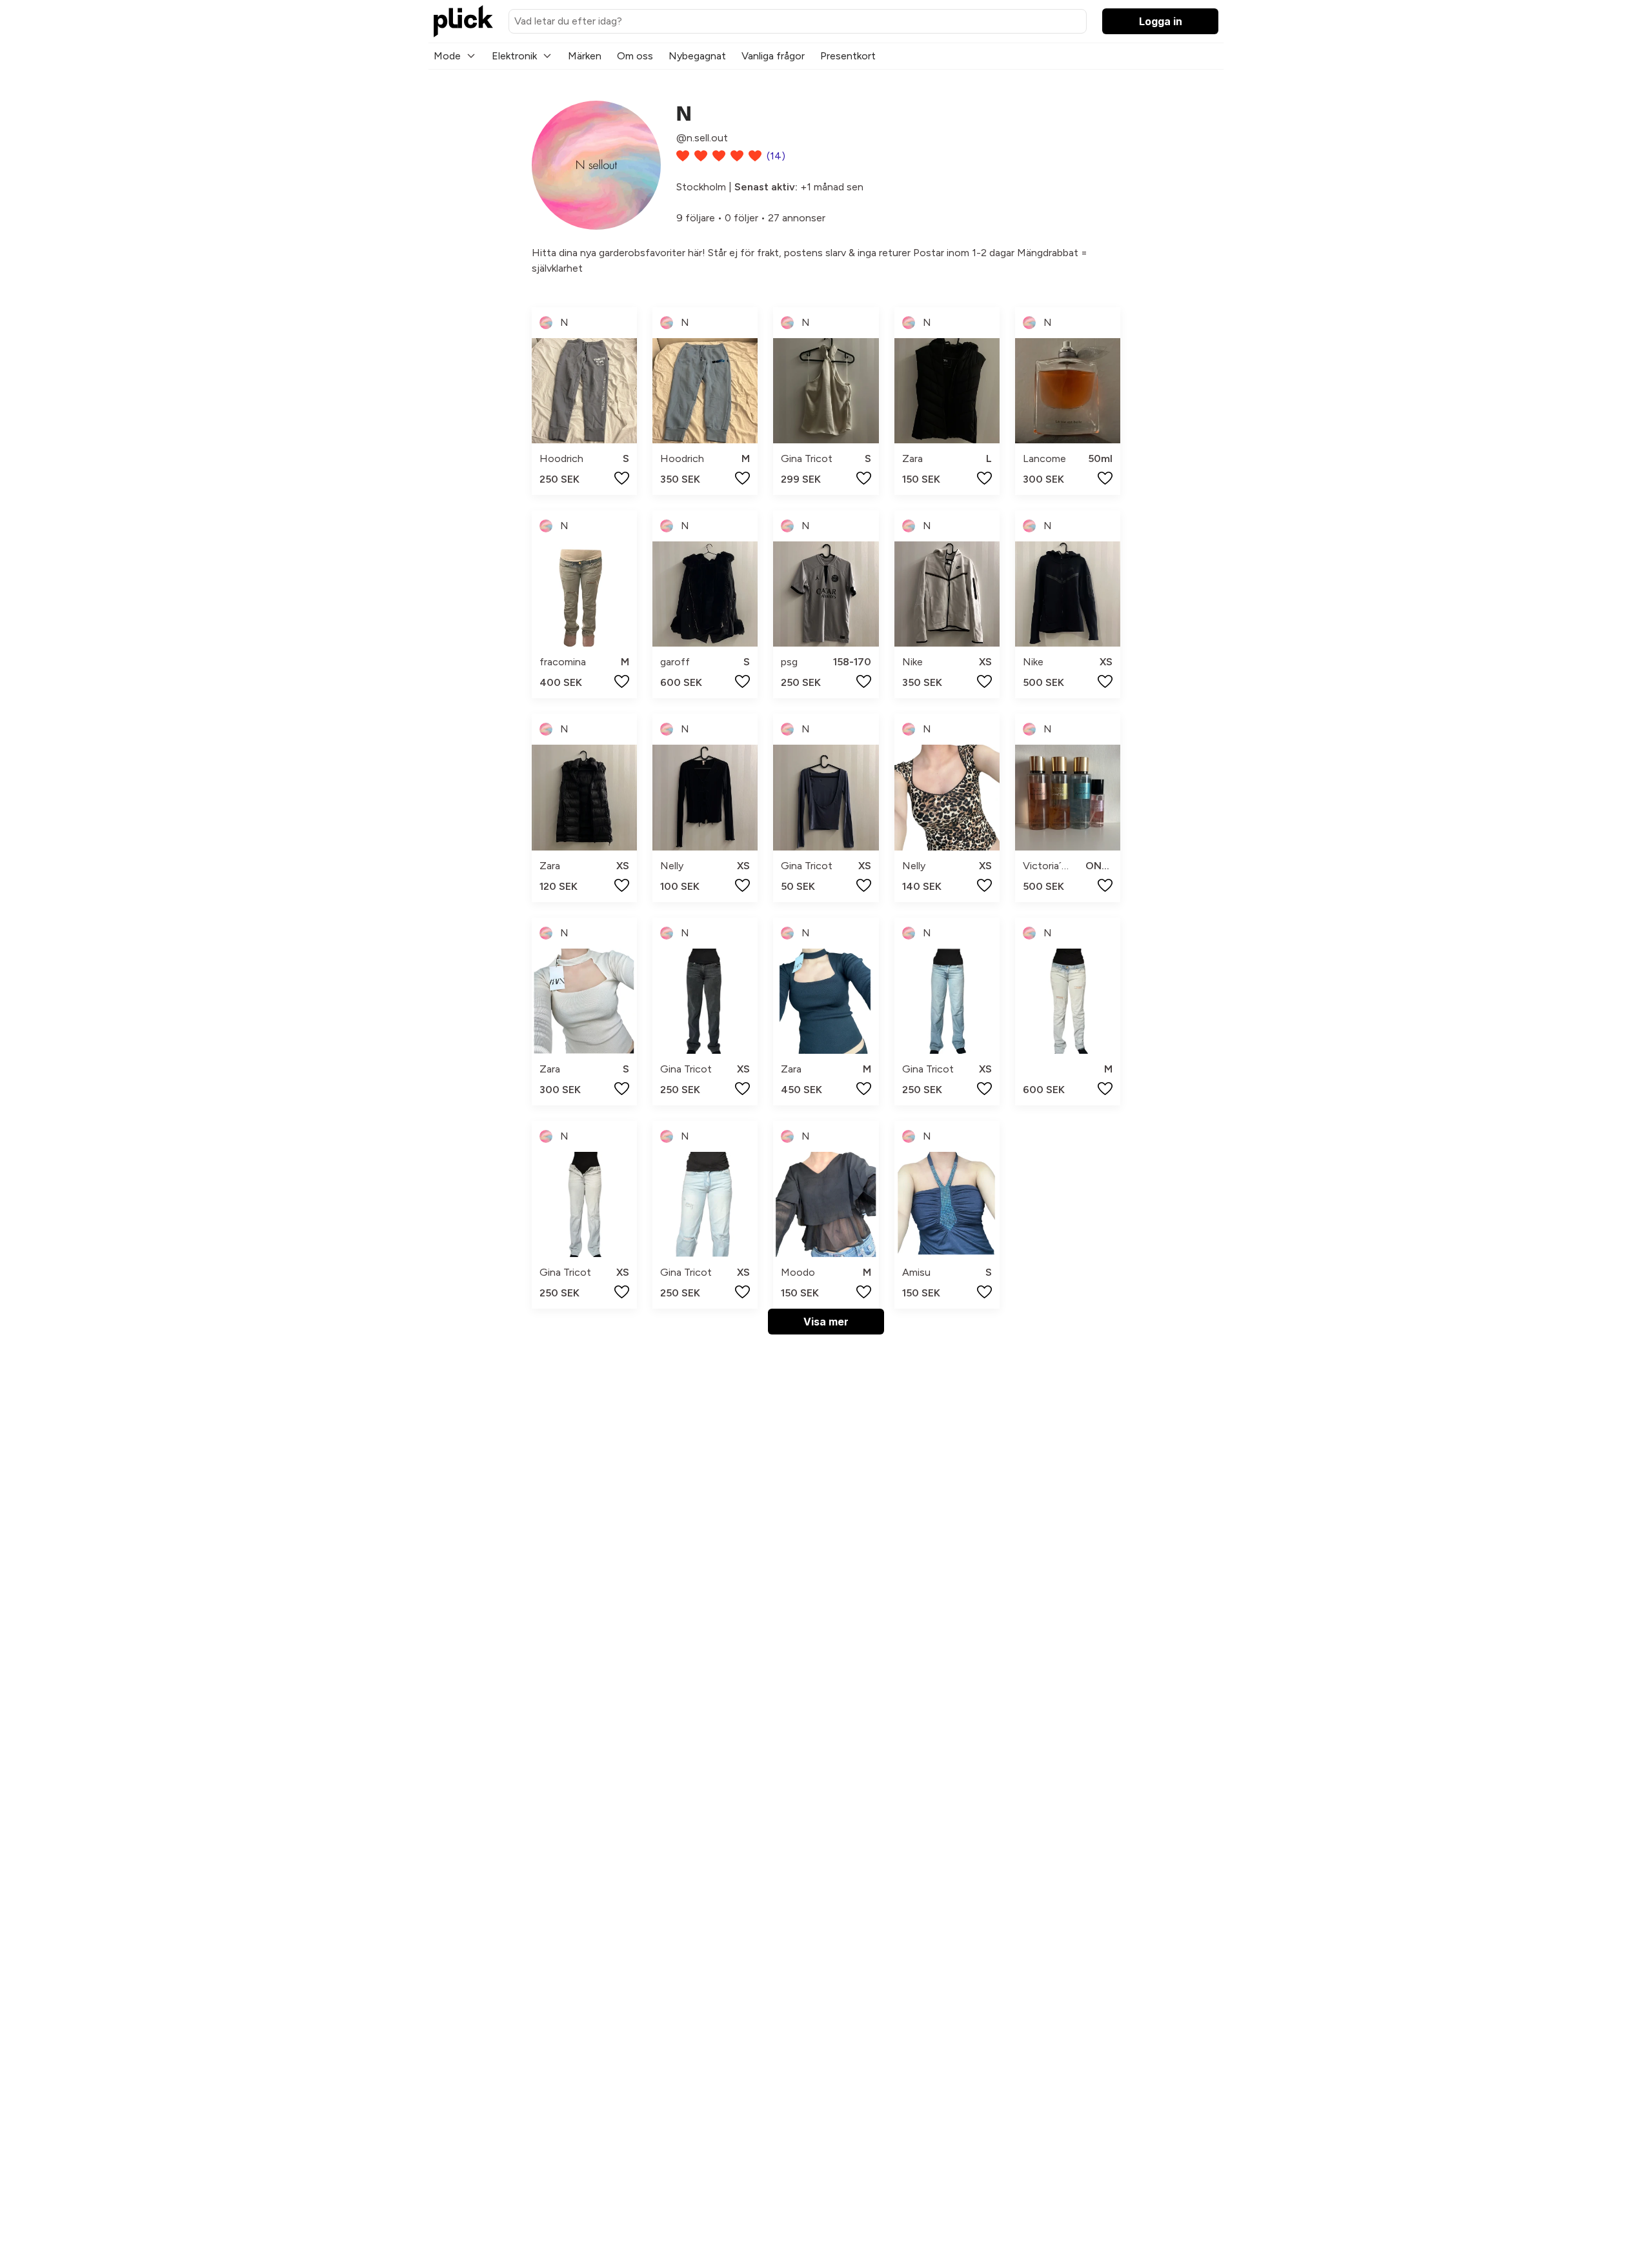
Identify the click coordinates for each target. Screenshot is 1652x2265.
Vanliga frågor (773, 56)
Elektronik (514, 56)
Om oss (635, 56)
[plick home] (463, 21)
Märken (585, 56)
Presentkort (848, 56)
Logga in (1161, 21)
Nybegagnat (697, 56)
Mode (447, 56)
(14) (776, 156)
